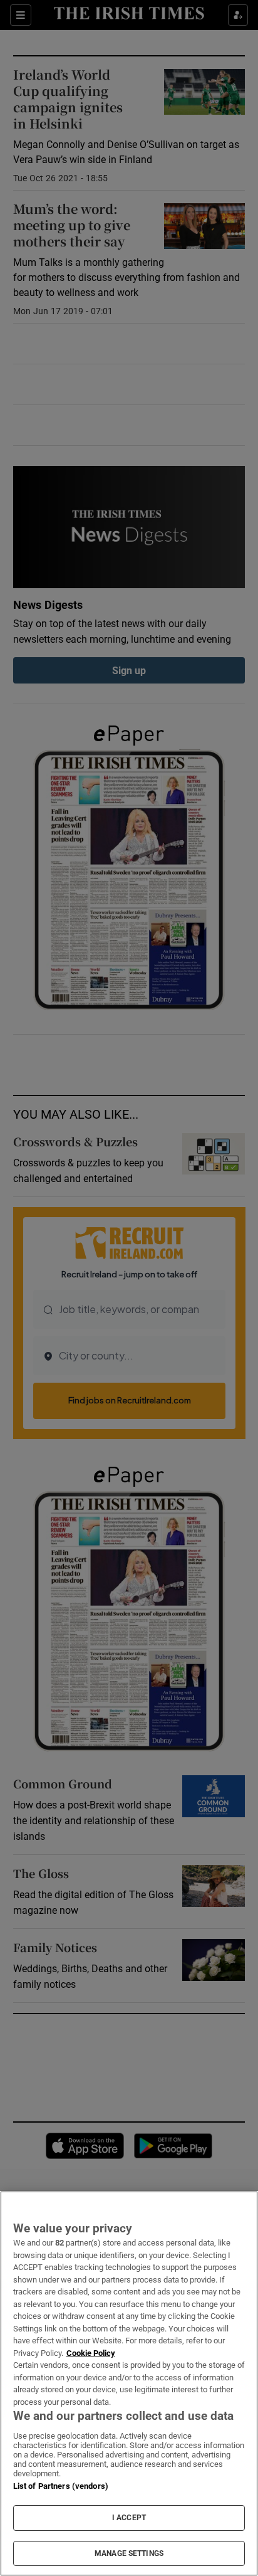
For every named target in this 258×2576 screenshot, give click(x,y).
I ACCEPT (129, 2518)
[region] (129, 2383)
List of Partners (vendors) (61, 2486)
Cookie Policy (91, 2353)
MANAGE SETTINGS (129, 2553)
